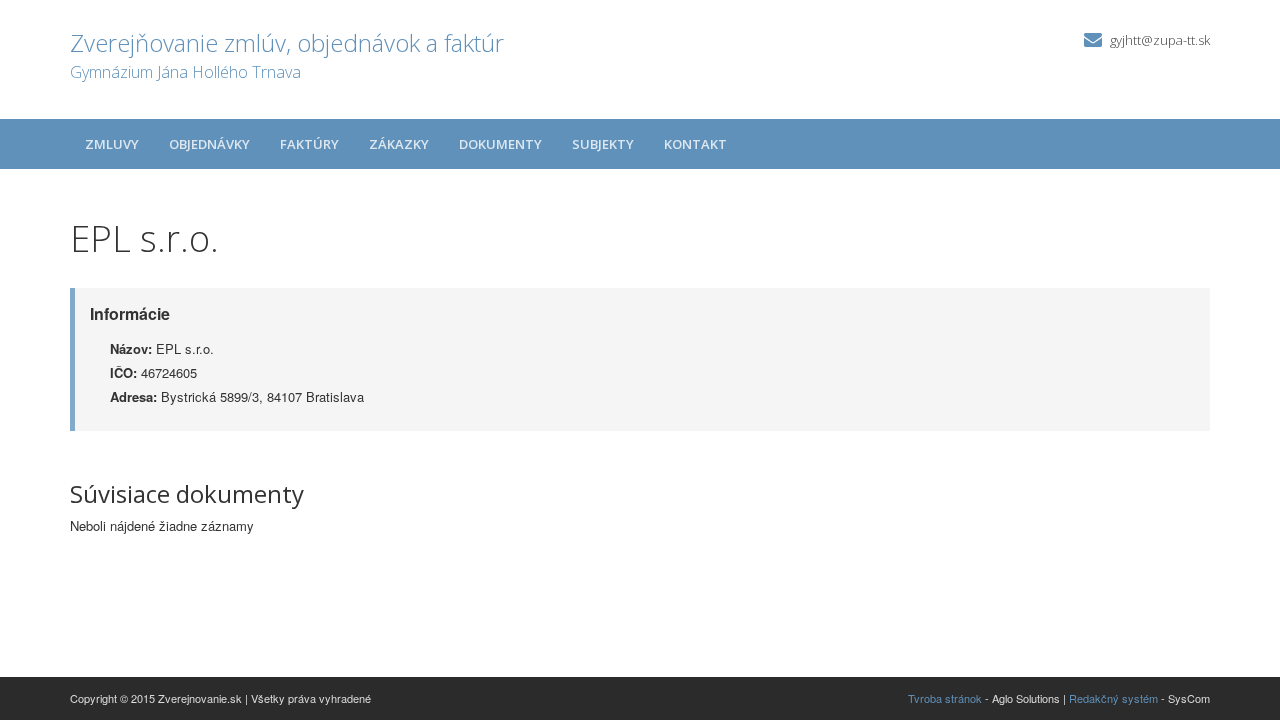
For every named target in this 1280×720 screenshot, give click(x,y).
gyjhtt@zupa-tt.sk (1160, 40)
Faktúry (309, 144)
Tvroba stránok (945, 698)
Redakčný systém (1113, 698)
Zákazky (399, 144)
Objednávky (209, 144)
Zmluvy (112, 144)
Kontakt (695, 144)
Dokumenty (500, 144)
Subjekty (603, 144)
